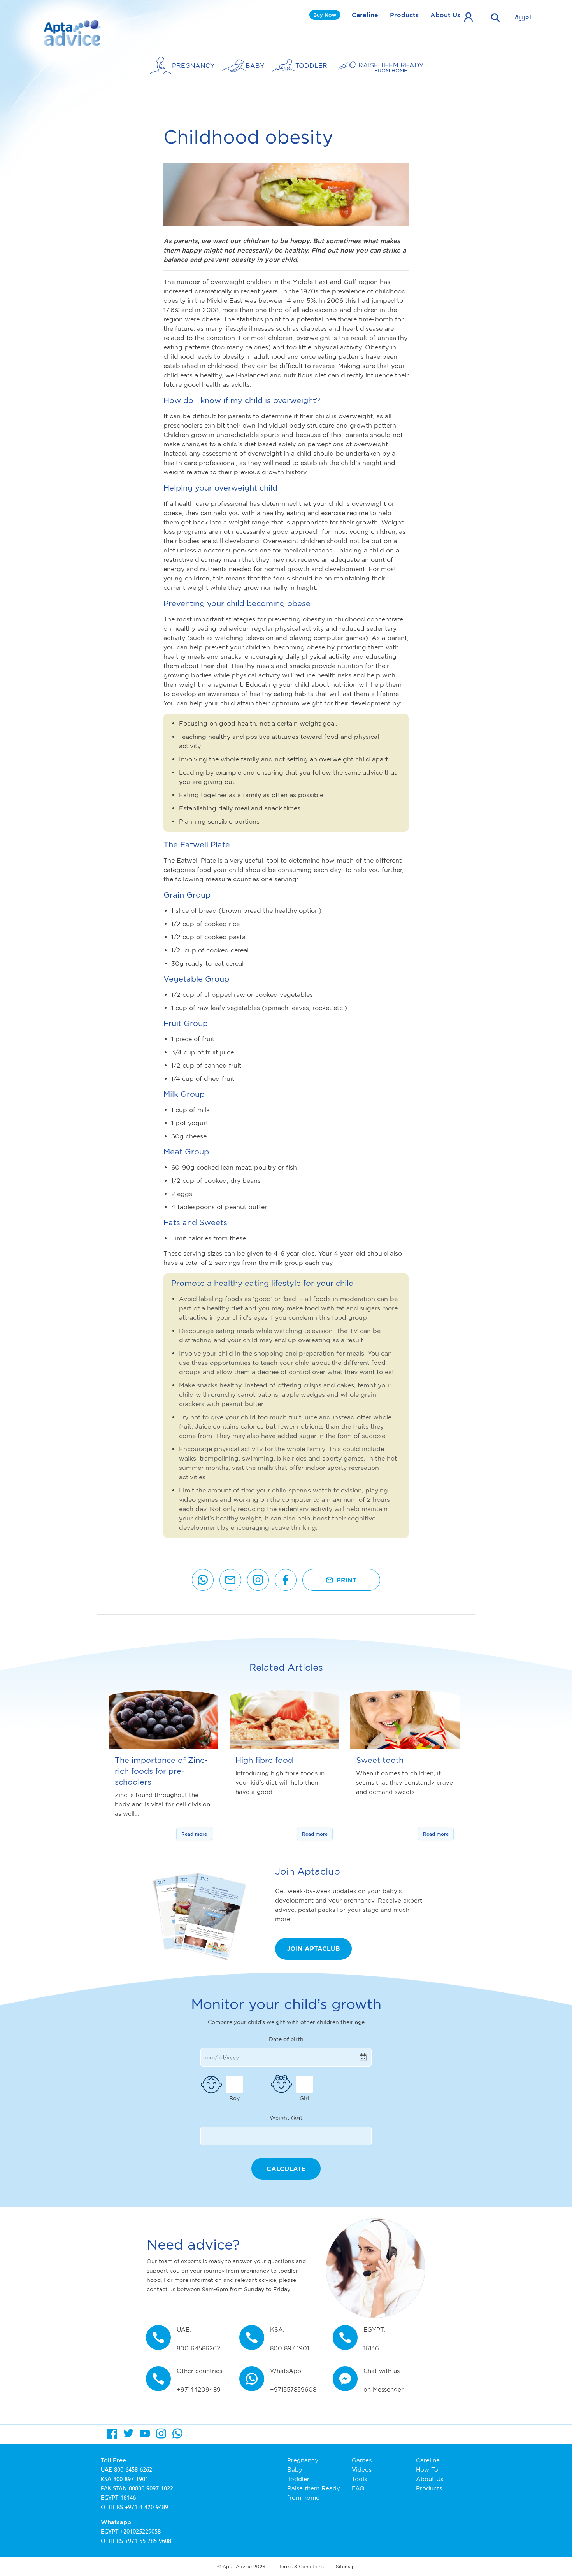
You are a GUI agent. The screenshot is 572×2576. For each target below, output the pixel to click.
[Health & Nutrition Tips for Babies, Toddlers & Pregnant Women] (73, 33)
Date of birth (286, 2039)
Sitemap (345, 2566)
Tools (359, 2479)
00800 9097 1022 (151, 2488)
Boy (234, 2098)
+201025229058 (140, 2532)
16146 (128, 2498)
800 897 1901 (131, 2479)
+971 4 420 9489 (147, 2507)
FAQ (358, 2488)
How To (427, 2470)
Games (362, 2460)
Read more (194, 1834)
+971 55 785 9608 (148, 2541)
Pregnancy (303, 2460)
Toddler (298, 2479)
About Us (445, 15)
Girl (304, 2098)
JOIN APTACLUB (313, 1948)
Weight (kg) (286, 2117)
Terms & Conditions (301, 2566)
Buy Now (325, 15)
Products (404, 15)
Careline (365, 15)
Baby (295, 2470)
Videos (362, 2470)
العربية (524, 18)
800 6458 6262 (133, 2470)
